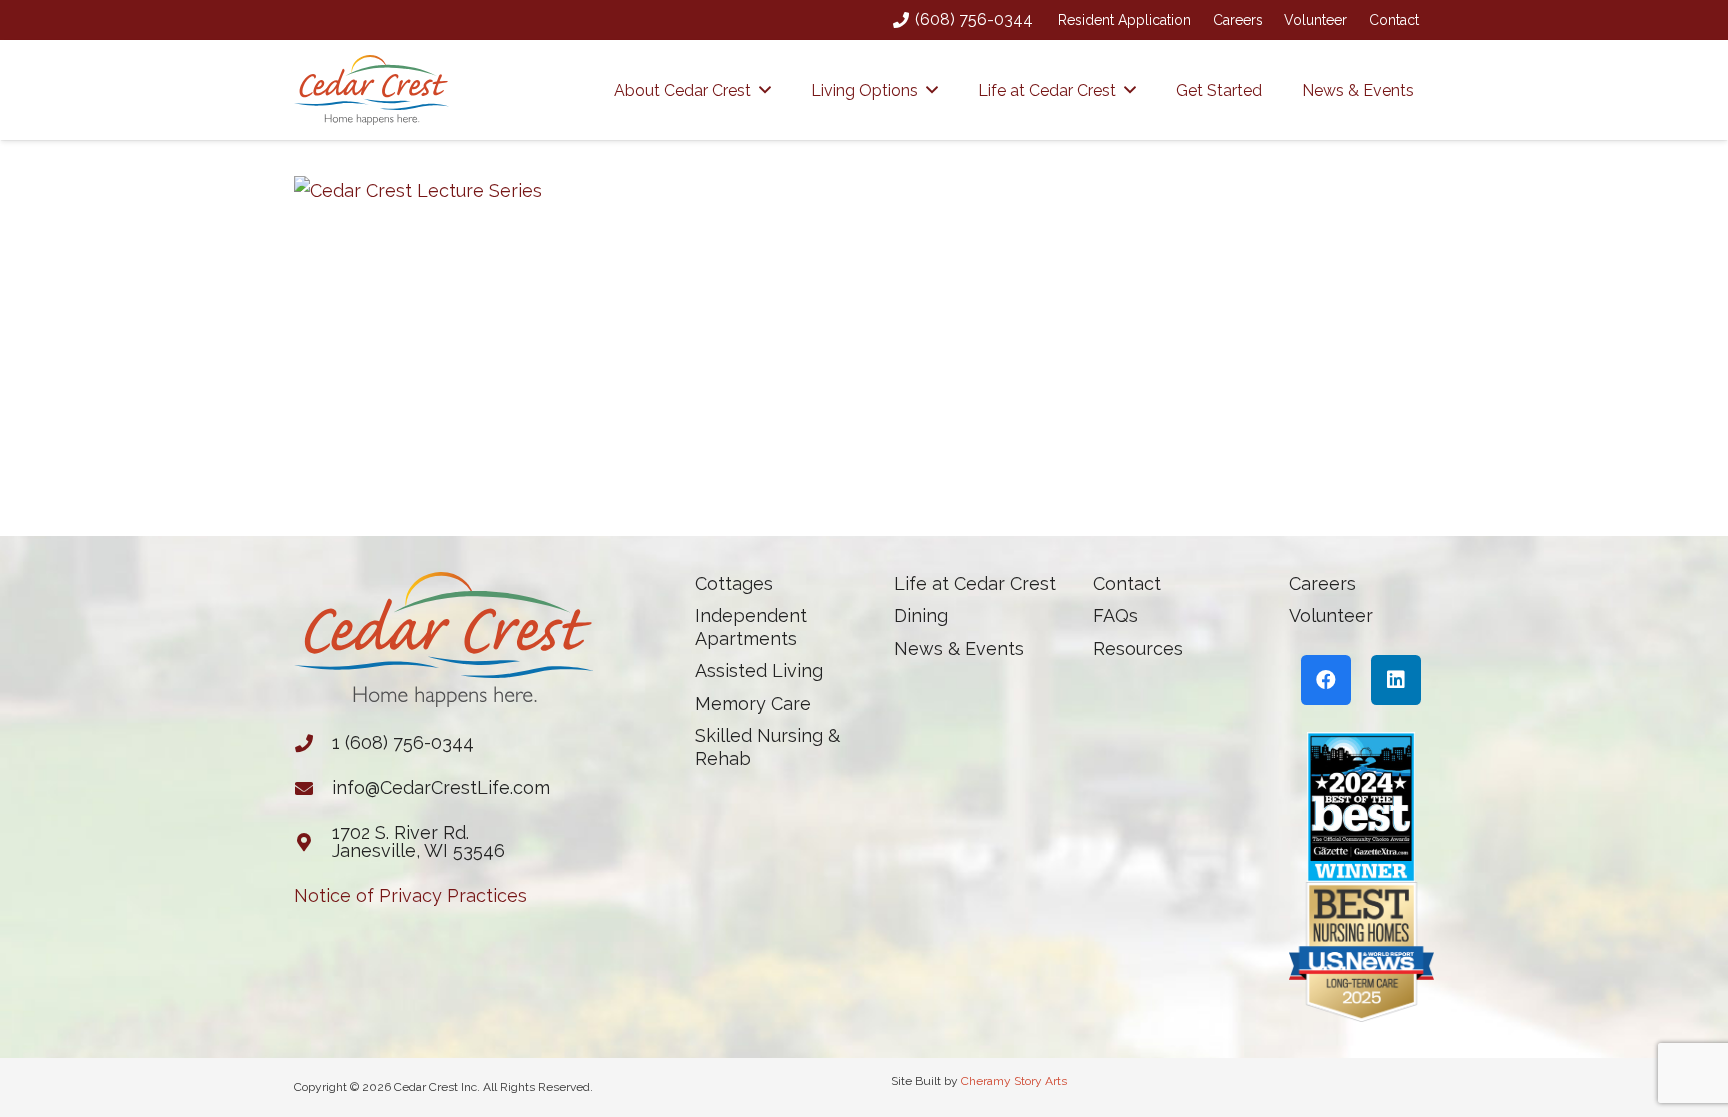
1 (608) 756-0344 (403, 742)
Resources (1138, 648)
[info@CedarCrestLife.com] (313, 788)
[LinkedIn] (1396, 680)
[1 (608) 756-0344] (313, 743)
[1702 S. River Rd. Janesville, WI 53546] (313, 842)
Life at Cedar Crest (975, 583)
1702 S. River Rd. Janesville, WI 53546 (418, 841)
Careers (1238, 20)
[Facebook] (1326, 680)
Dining (921, 615)
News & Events (959, 648)
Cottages (734, 583)
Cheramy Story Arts (1014, 1081)
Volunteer (1315, 20)
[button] (765, 89)
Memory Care (753, 703)
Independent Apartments (751, 627)
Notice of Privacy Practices (410, 895)
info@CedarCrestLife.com (441, 787)
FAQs (1115, 615)
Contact (1394, 20)
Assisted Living (759, 670)
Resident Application (1124, 20)
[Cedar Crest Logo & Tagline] (371, 90)
